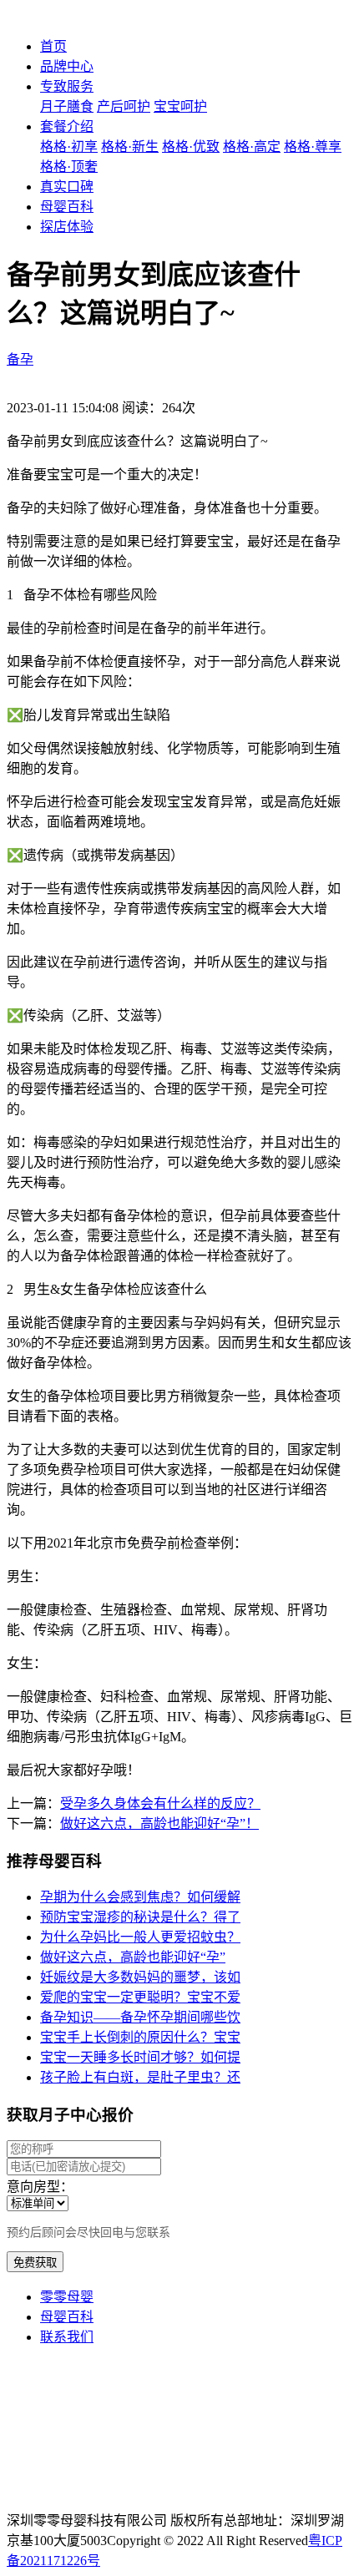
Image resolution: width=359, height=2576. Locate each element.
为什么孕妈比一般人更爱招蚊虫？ (140, 1937)
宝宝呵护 (180, 106)
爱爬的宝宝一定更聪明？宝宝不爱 (140, 1997)
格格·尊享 (313, 146)
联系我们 (67, 2337)
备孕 (20, 359)
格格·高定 (252, 146)
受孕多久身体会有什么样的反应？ (160, 1803)
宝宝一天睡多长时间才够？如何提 (140, 2057)
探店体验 (67, 227)
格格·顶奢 (69, 167)
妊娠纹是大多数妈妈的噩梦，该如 (140, 1977)
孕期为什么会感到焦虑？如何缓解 (140, 1897)
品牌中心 (67, 66)
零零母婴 (67, 2297)
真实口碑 (67, 187)
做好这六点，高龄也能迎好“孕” (133, 1957)
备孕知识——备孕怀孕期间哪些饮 (140, 2017)
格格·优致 (191, 146)
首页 (53, 46)
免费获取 (35, 2263)
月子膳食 (67, 106)
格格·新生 (130, 146)
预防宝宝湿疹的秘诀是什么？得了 (140, 1917)
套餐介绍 (67, 126)
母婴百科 (67, 207)
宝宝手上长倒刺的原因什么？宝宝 (140, 2037)
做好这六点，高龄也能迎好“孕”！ (159, 1823)
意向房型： (40, 2187)
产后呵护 (124, 106)
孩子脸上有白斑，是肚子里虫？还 (140, 2077)
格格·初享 (69, 146)
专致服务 (67, 86)
